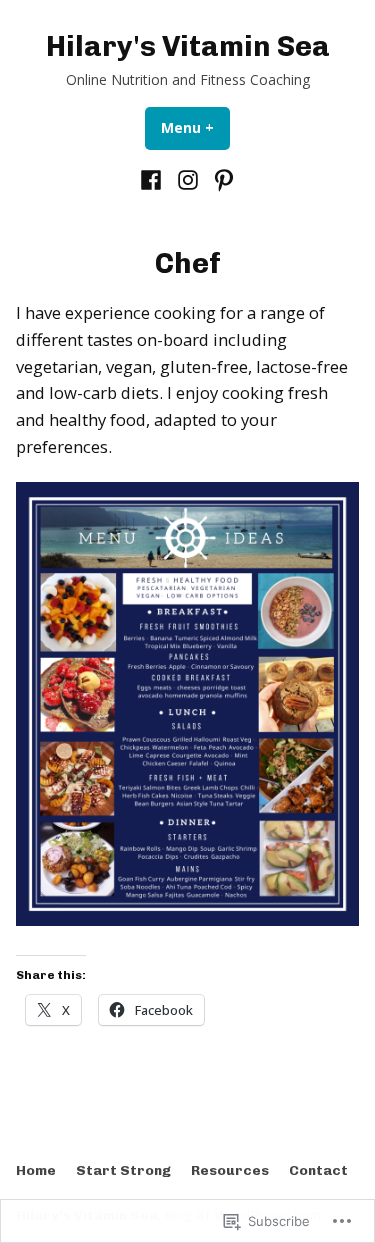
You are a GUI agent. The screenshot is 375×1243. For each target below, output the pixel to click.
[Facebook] (153, 180)
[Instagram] (187, 180)
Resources (230, 1170)
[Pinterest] (221, 180)
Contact (318, 1170)
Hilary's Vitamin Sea (188, 46)
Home (36, 1170)
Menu (195, 127)
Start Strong (123, 1170)
